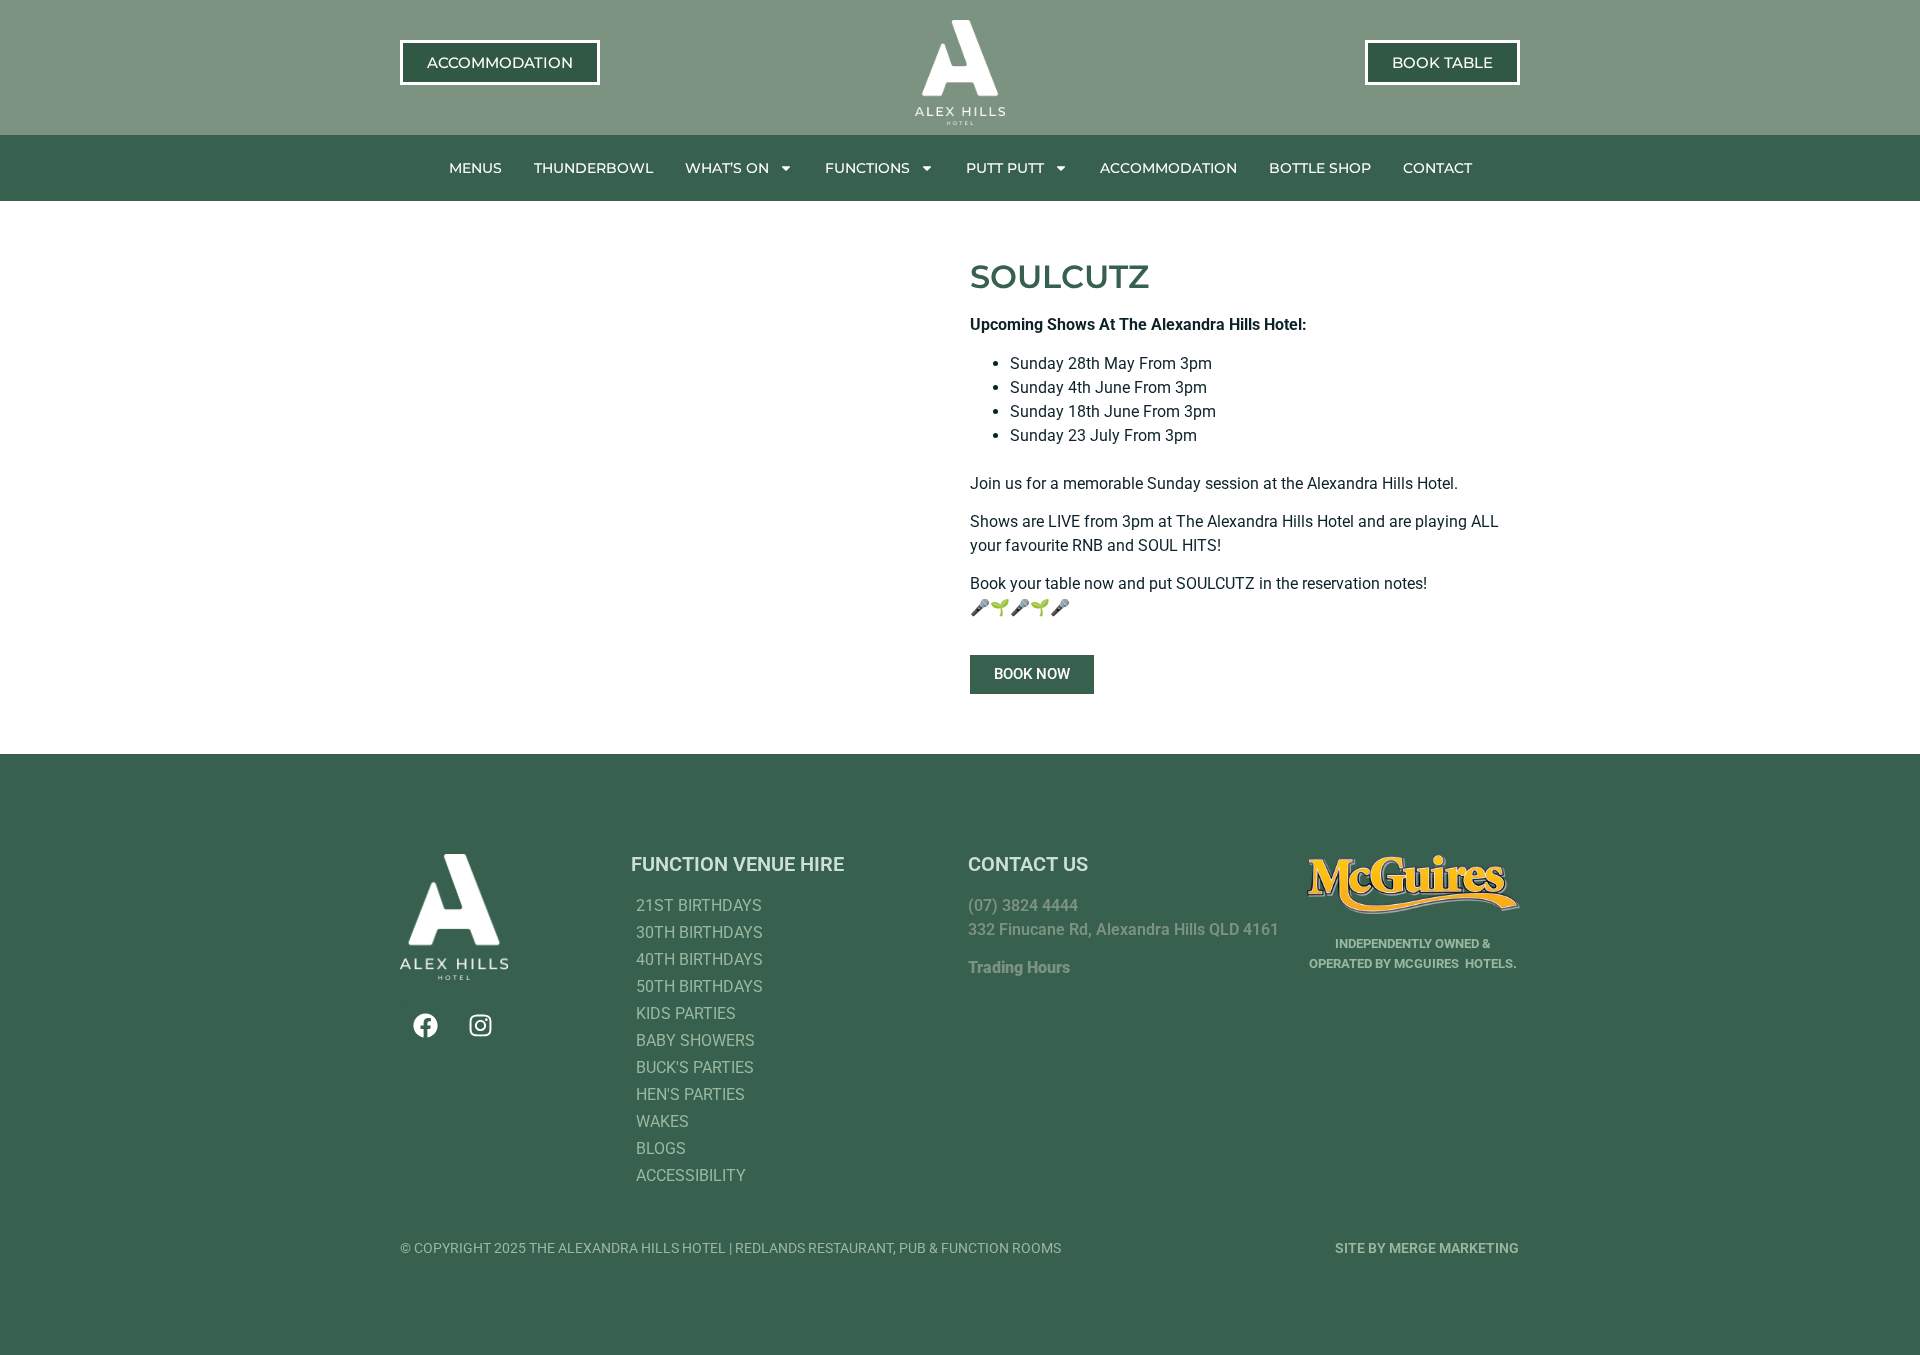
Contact (1437, 168)
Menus (475, 168)
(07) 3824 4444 (1023, 905)
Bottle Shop (1320, 168)
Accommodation (1168, 168)
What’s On (727, 168)
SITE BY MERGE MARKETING (1427, 1248)
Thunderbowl (593, 168)
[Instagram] (480, 1025)
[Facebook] (425, 1025)
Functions (867, 168)
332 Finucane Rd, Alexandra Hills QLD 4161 (1123, 929)
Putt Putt (1005, 168)
